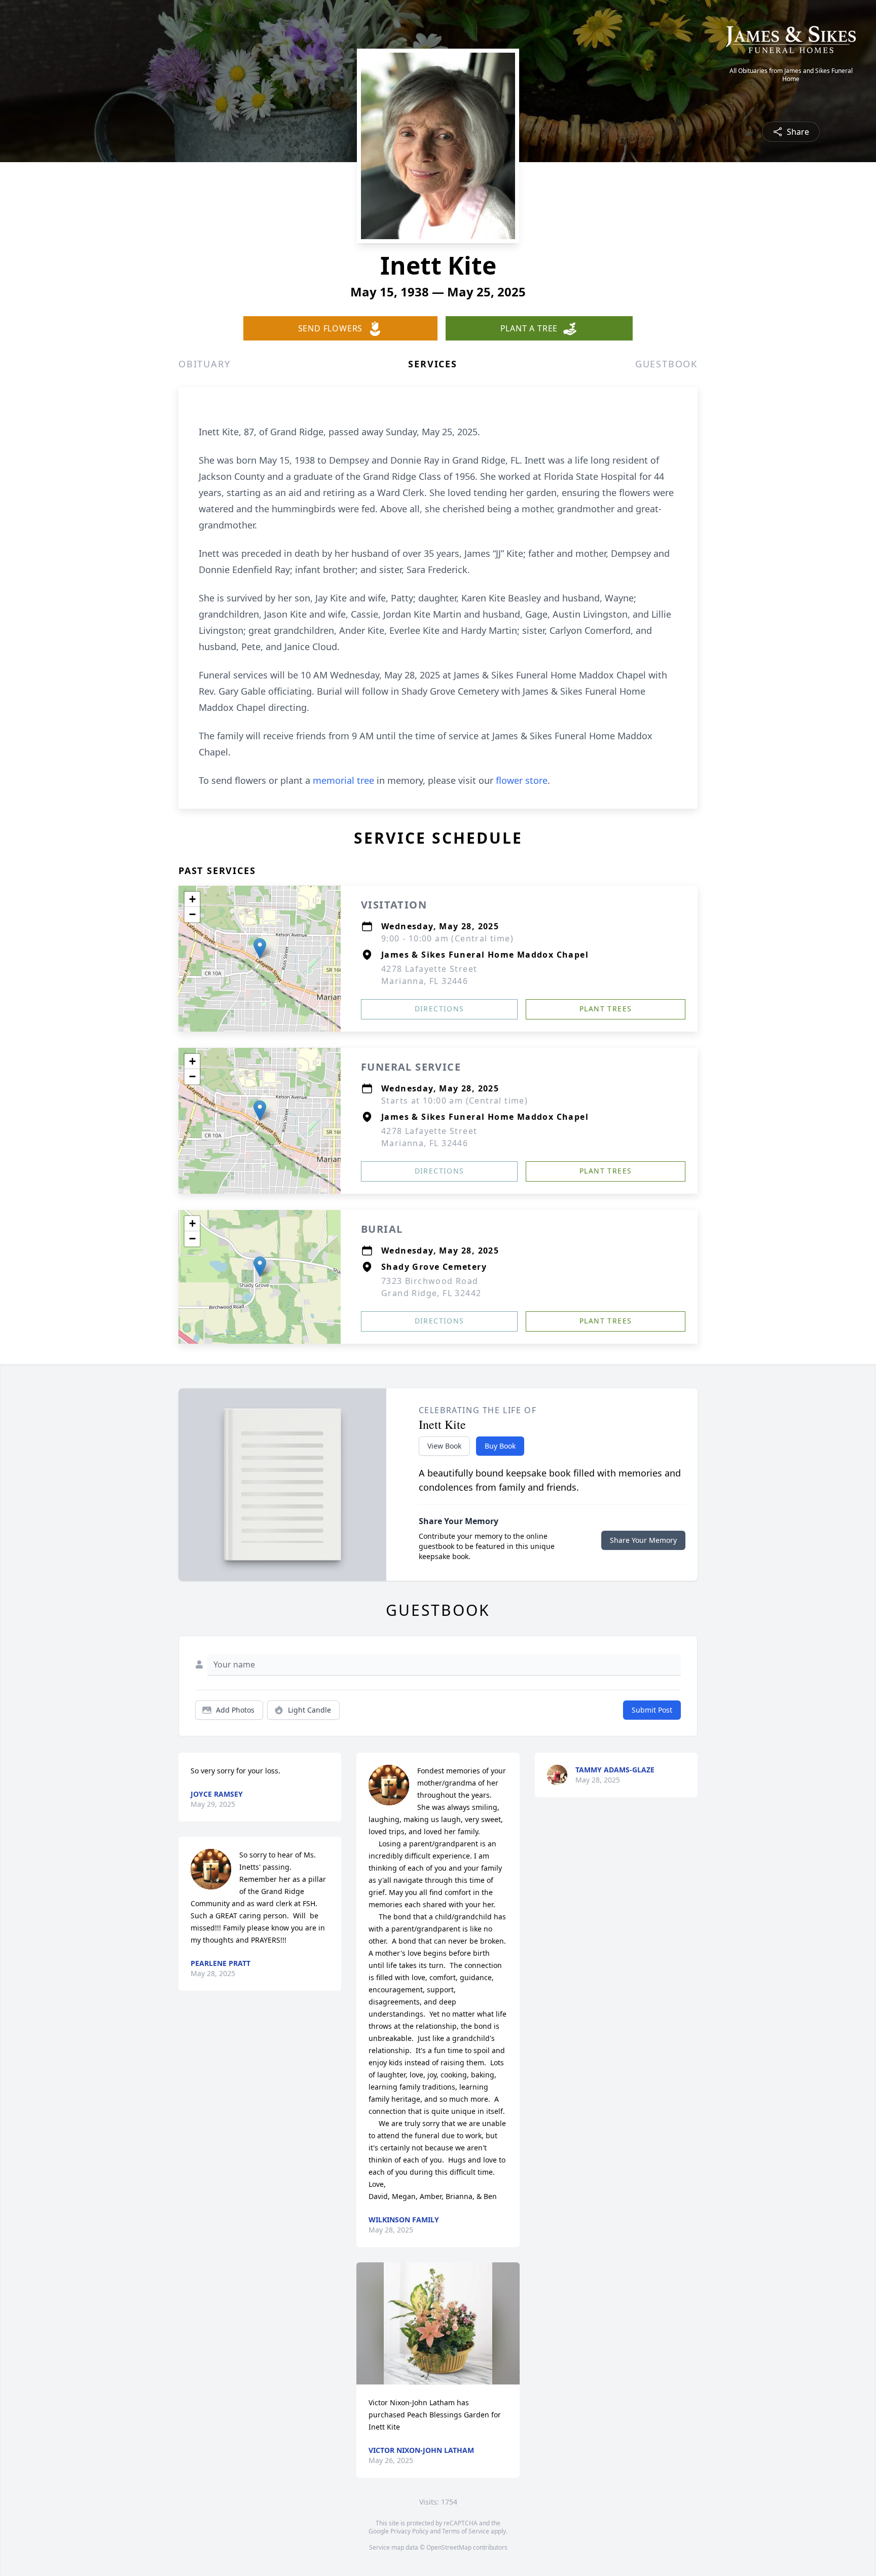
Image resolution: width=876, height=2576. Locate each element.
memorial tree (343, 780)
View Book (444, 1446)
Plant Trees (606, 1009)
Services (432, 364)
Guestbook (666, 364)
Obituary (204, 364)
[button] (260, 948)
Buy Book (500, 1446)
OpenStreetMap (449, 2547)
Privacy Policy (409, 2531)
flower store (522, 780)
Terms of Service (466, 2531)
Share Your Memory (643, 1540)
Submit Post (652, 1710)
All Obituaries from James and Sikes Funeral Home (791, 75)
